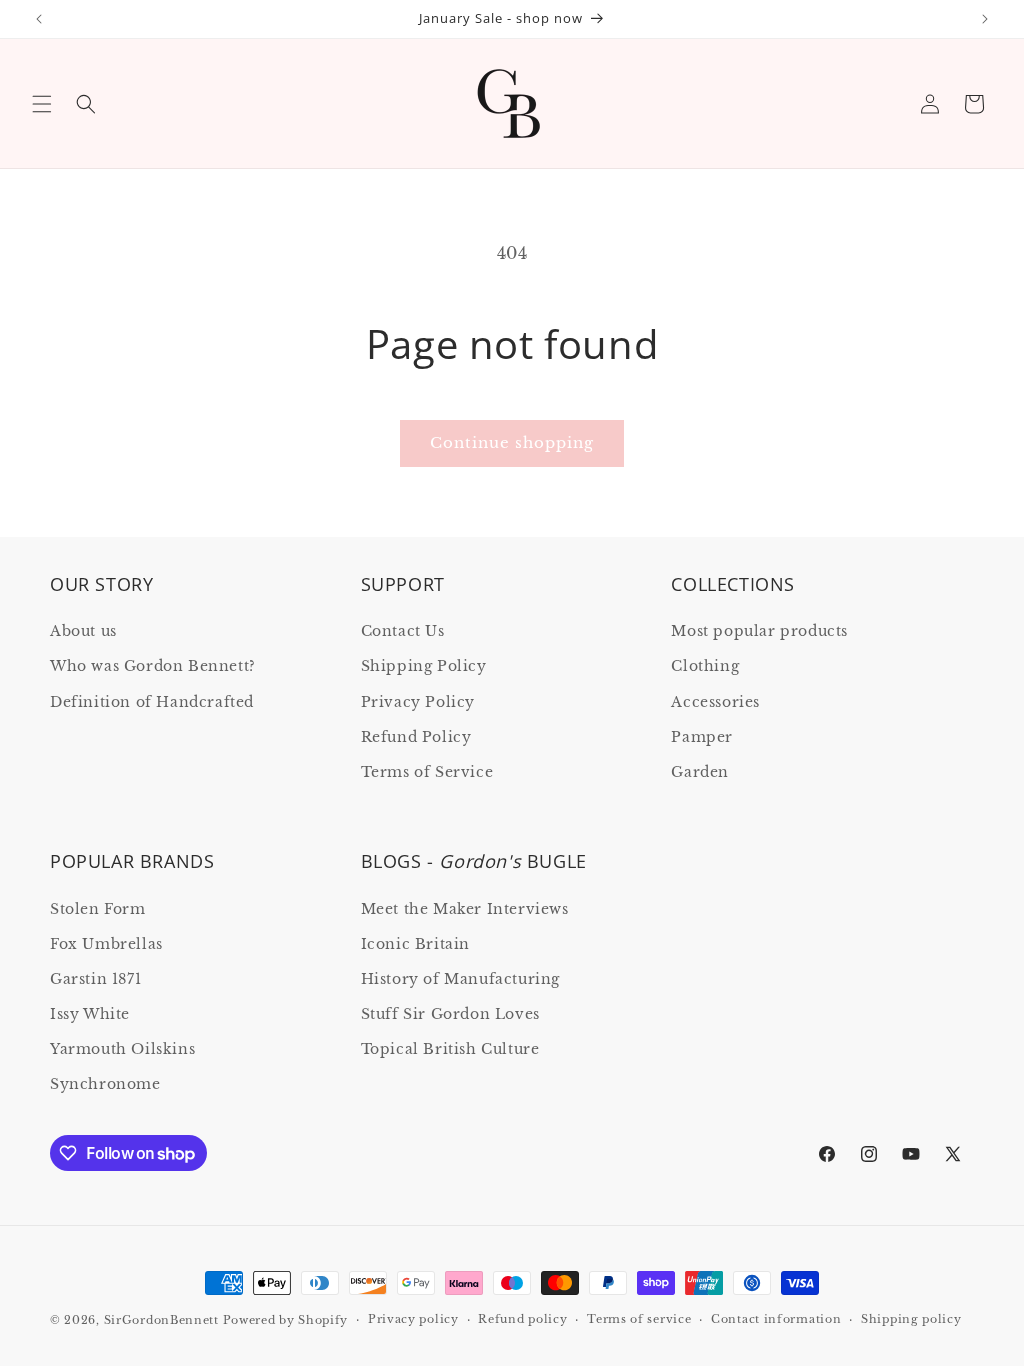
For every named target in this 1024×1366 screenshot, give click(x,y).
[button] (42, 104)
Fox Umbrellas (106, 944)
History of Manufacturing (460, 979)
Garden (700, 772)
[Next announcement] (985, 19)
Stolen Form (98, 909)
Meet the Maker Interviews (465, 909)
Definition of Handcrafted (152, 702)
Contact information (776, 1319)
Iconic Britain (415, 944)
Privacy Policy (418, 702)
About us (83, 631)
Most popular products (759, 631)
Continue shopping (512, 442)
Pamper (702, 737)
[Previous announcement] (39, 19)
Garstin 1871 (95, 979)
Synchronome (105, 1084)
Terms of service (639, 1319)
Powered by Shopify (286, 1320)
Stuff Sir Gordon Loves (450, 1014)
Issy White (90, 1014)
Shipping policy (911, 1319)
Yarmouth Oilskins (122, 1049)
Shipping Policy (424, 666)
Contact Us (403, 631)
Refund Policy (416, 737)
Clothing (705, 666)
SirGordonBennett (161, 1320)
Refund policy (522, 1319)
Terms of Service (427, 772)
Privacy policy (413, 1319)
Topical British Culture (450, 1049)
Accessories (715, 702)
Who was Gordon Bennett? (153, 666)
